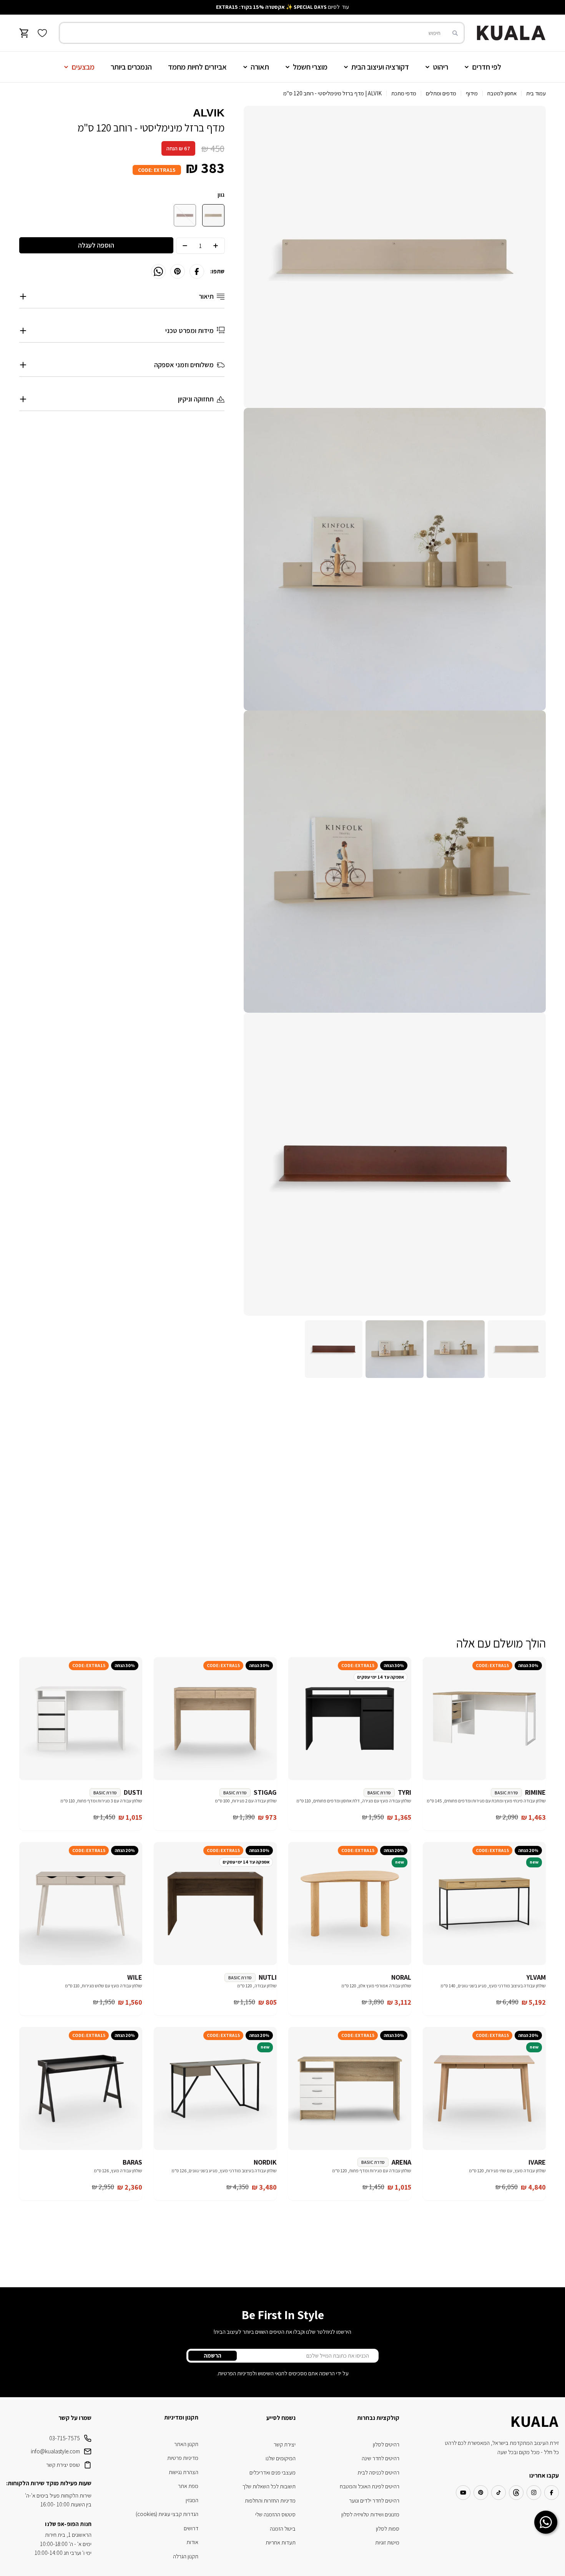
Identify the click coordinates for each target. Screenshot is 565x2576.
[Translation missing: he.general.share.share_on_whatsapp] (158, 271)
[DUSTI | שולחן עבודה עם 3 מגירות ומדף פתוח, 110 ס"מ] (81, 1719)
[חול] (213, 215)
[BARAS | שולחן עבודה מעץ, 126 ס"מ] (81, 2088)
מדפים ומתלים (441, 93)
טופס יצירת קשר (63, 2465)
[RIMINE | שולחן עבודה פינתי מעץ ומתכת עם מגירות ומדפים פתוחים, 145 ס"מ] (484, 1719)
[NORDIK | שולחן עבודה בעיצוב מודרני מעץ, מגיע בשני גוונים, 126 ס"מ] (215, 2088)
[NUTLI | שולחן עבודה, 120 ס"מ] (215, 1904)
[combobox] (262, 33)
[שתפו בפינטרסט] (178, 271)
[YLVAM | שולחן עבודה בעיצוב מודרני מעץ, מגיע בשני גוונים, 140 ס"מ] (484, 1904)
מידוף (472, 93)
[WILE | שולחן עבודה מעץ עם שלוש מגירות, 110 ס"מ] (81, 1904)
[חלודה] (185, 215)
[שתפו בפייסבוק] (197, 271)
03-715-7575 (65, 2438)
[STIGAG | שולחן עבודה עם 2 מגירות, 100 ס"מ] (215, 1719)
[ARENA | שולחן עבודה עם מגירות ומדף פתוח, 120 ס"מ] (350, 2088)
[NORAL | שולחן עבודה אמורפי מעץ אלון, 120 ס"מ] (350, 1904)
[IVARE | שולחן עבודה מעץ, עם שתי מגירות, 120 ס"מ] (484, 2088)
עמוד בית (536, 93)
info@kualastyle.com (55, 2451)
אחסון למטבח (502, 93)
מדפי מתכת (404, 93)
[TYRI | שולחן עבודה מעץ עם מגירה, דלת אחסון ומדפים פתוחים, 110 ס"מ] (350, 1719)
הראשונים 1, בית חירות (68, 2535)
